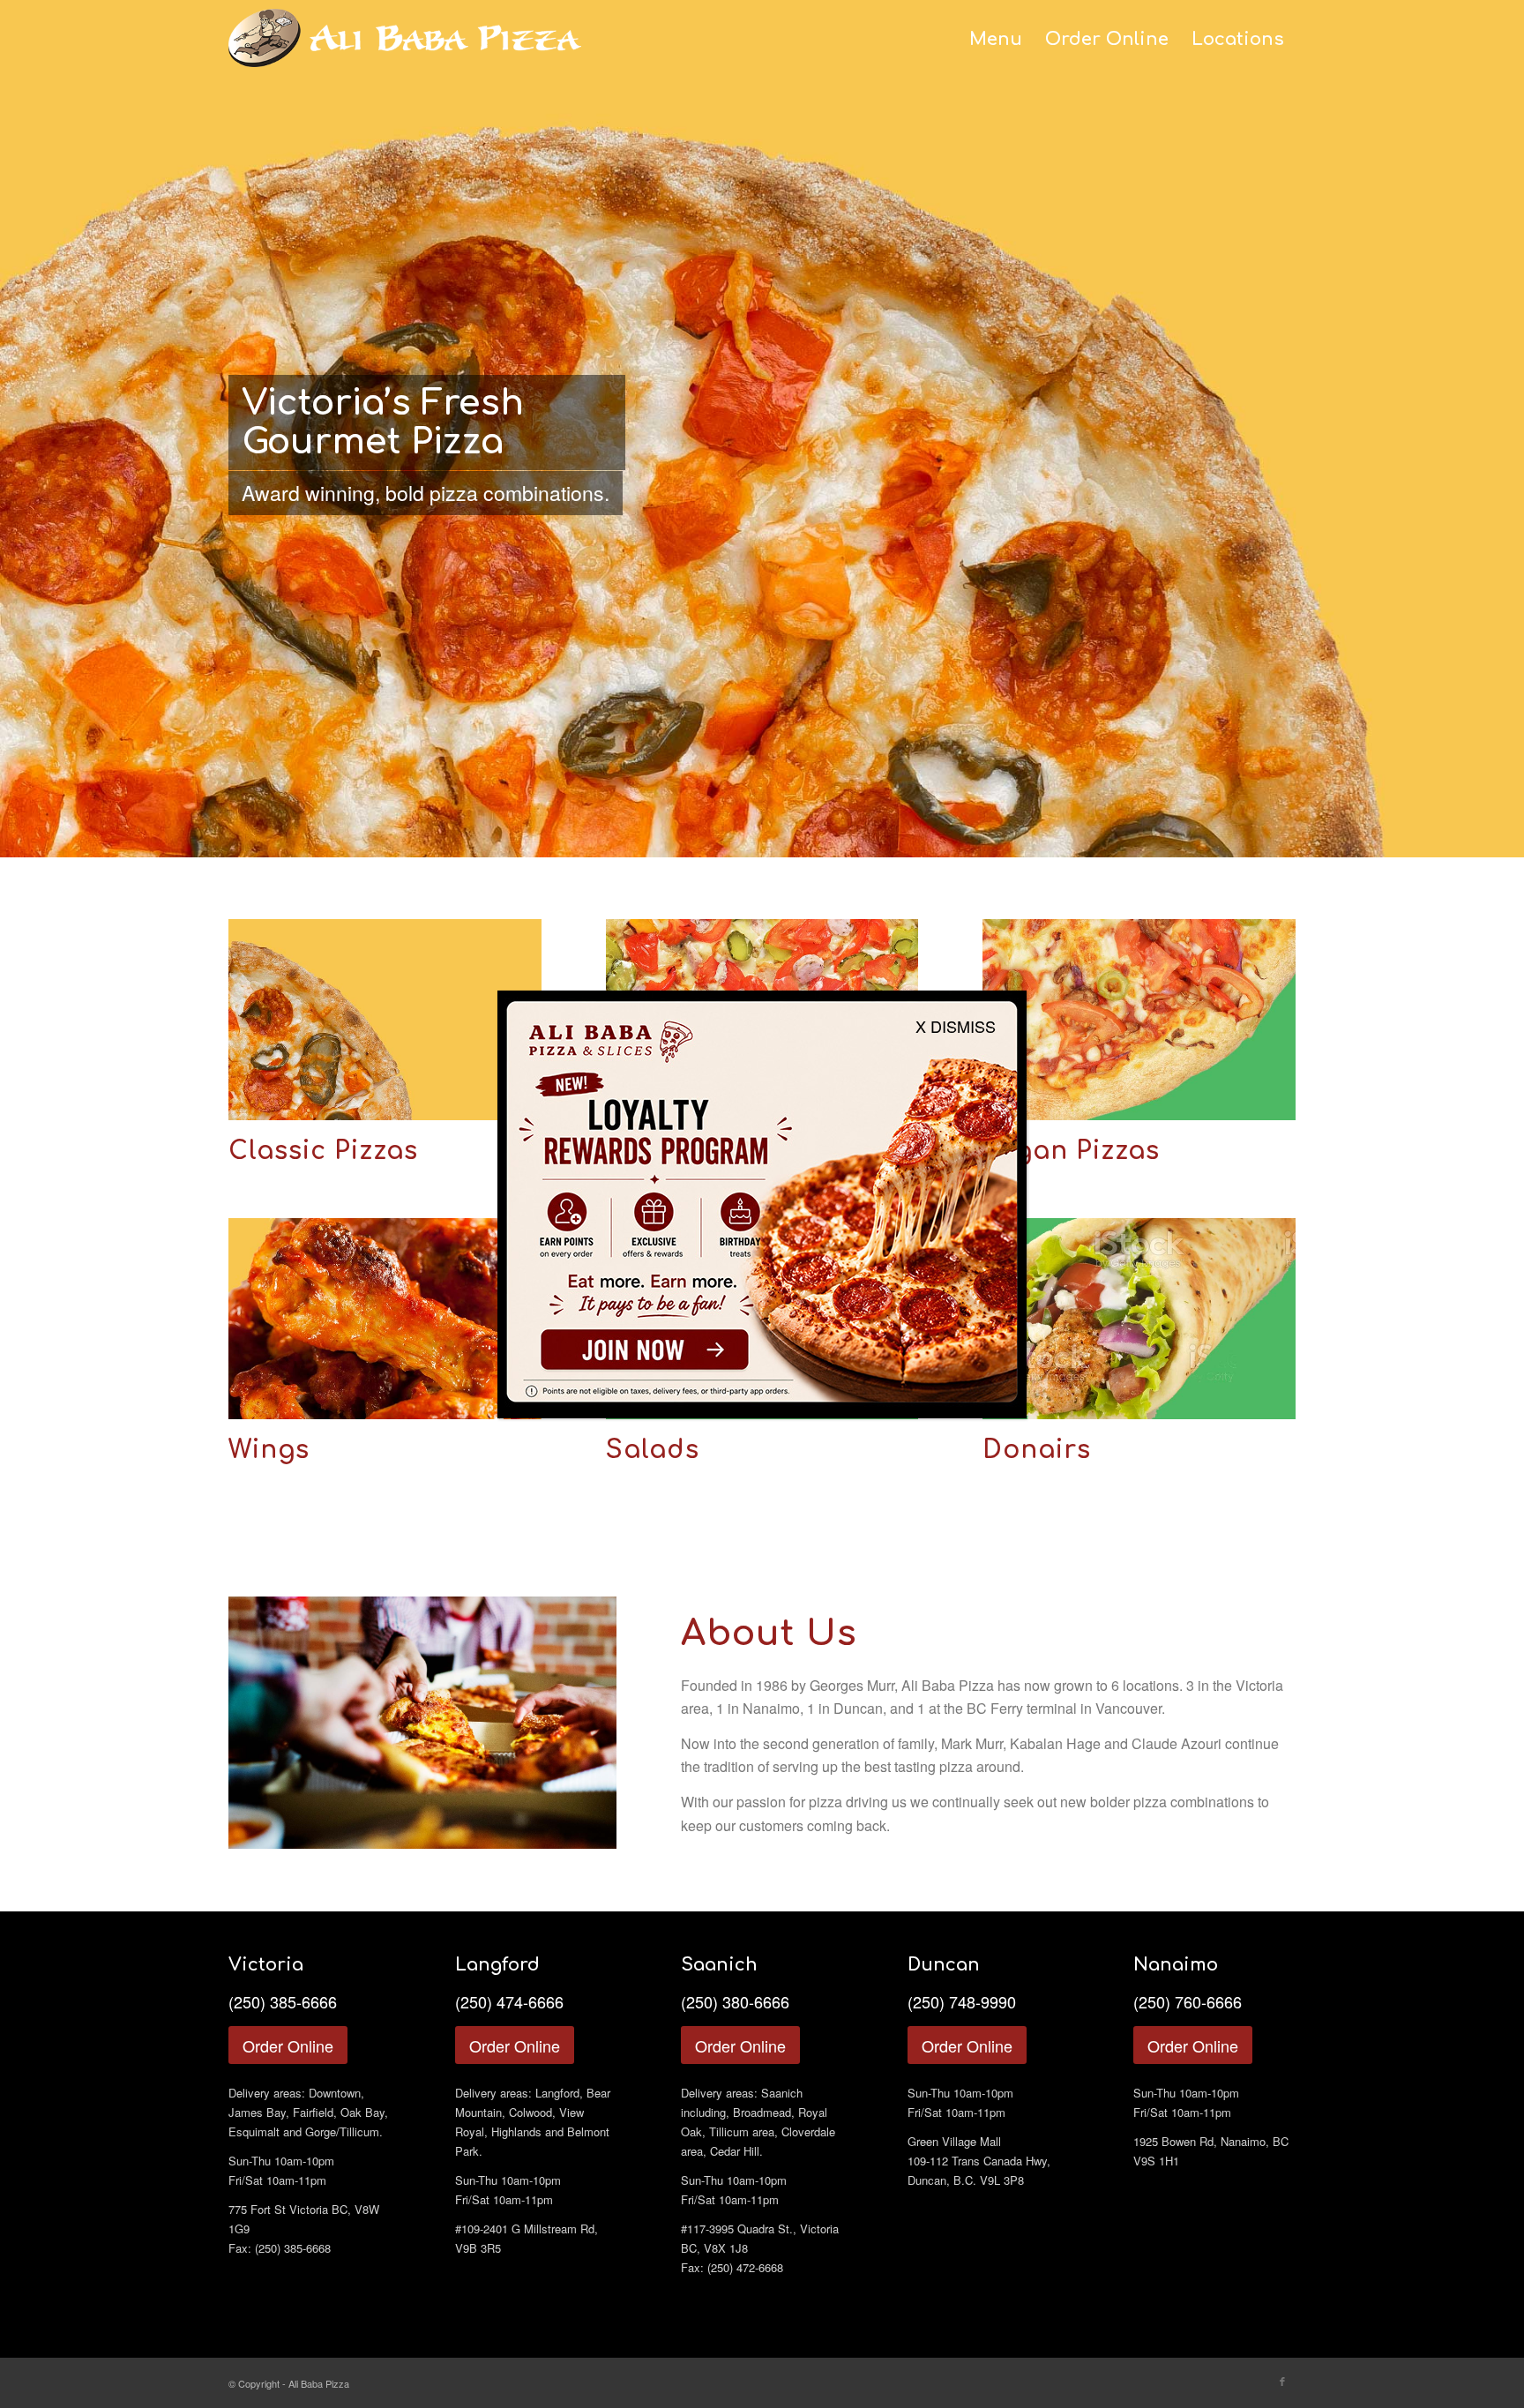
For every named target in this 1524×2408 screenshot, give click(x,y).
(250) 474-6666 (509, 2001)
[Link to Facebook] (1282, 2381)
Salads (653, 1450)
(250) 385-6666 (283, 2001)
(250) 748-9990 (962, 2001)
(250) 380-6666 (735, 2001)
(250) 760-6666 (1188, 2001)
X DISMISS (956, 1026)
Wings (269, 1450)
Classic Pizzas (323, 1151)
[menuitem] (996, 40)
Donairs (1037, 1450)
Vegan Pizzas (1071, 1151)
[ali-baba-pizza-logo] (405, 49)
